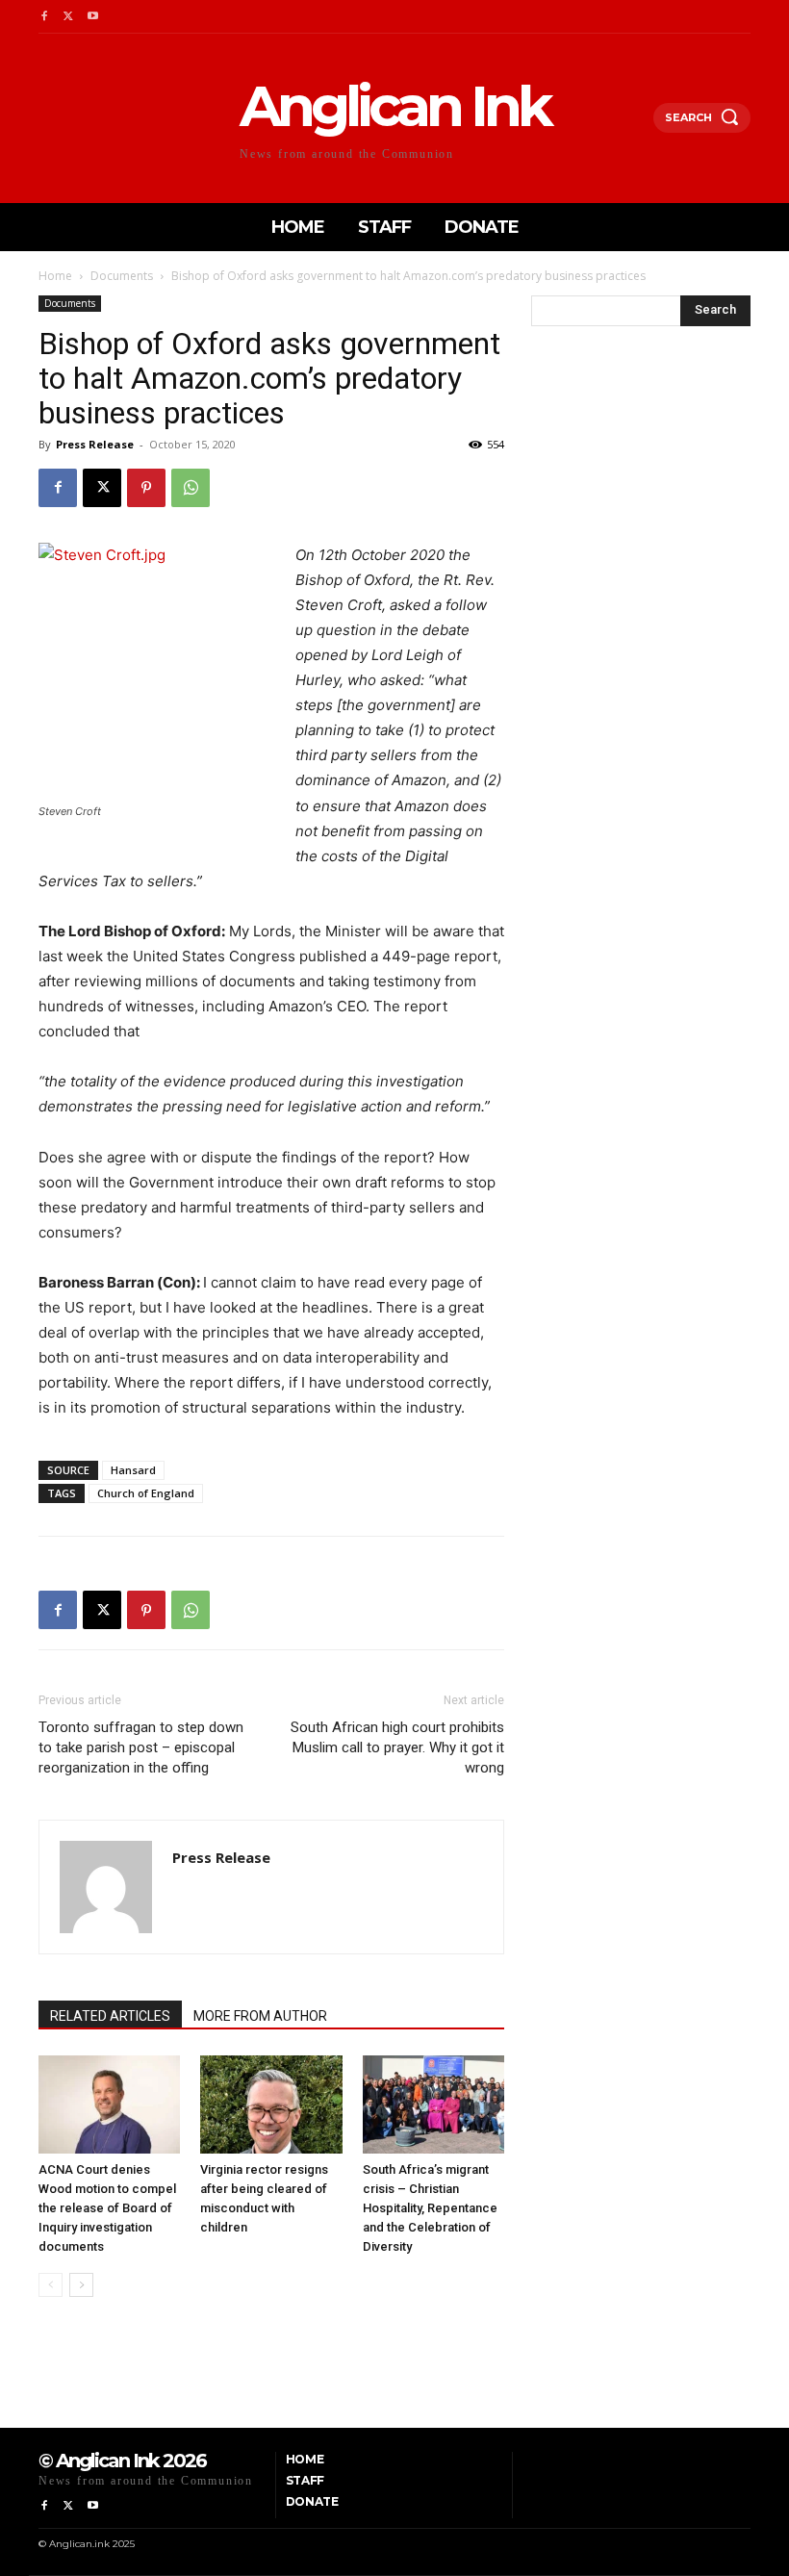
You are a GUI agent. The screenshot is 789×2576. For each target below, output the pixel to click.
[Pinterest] (146, 488)
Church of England (146, 1493)
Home (55, 276)
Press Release (95, 444)
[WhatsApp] (191, 488)
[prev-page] (51, 2285)
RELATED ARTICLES (110, 2016)
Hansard (133, 1470)
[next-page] (81, 2285)
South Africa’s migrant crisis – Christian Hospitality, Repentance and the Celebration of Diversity (430, 2208)
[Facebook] (44, 17)
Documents (122, 276)
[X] (68, 17)
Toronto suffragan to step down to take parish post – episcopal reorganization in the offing (141, 1747)
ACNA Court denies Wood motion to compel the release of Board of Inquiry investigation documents (107, 2208)
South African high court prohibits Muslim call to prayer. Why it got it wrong (397, 1747)
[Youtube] (93, 17)
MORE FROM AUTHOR (260, 2016)
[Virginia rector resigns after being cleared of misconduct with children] (271, 2104)
